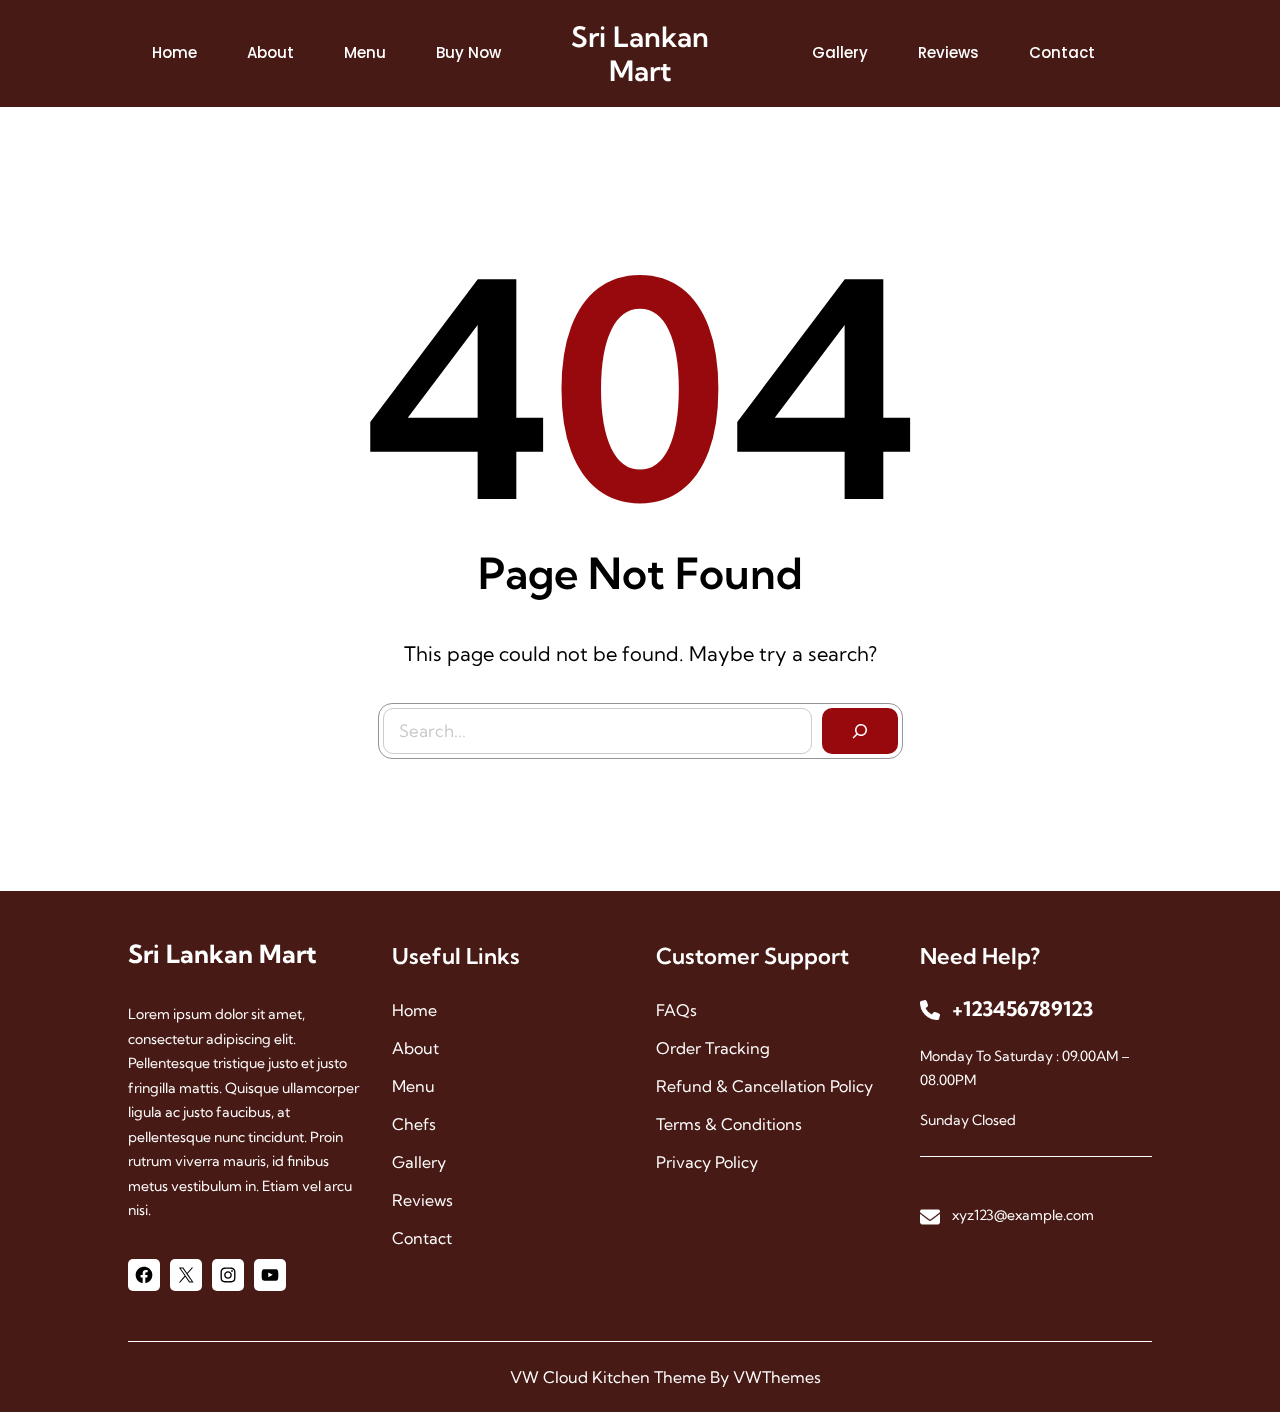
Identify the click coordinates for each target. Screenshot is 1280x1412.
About (415, 1048)
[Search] (860, 731)
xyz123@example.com (1023, 1215)
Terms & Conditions (729, 1124)
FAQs (676, 1010)
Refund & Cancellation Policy (764, 1086)
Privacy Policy (707, 1162)
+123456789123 (1022, 1008)
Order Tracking (713, 1048)
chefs (414, 1124)
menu (413, 1086)
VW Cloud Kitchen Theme (608, 1377)
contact (422, 1238)
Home (414, 1010)
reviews (422, 1200)
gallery (419, 1162)
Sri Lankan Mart (640, 53)
